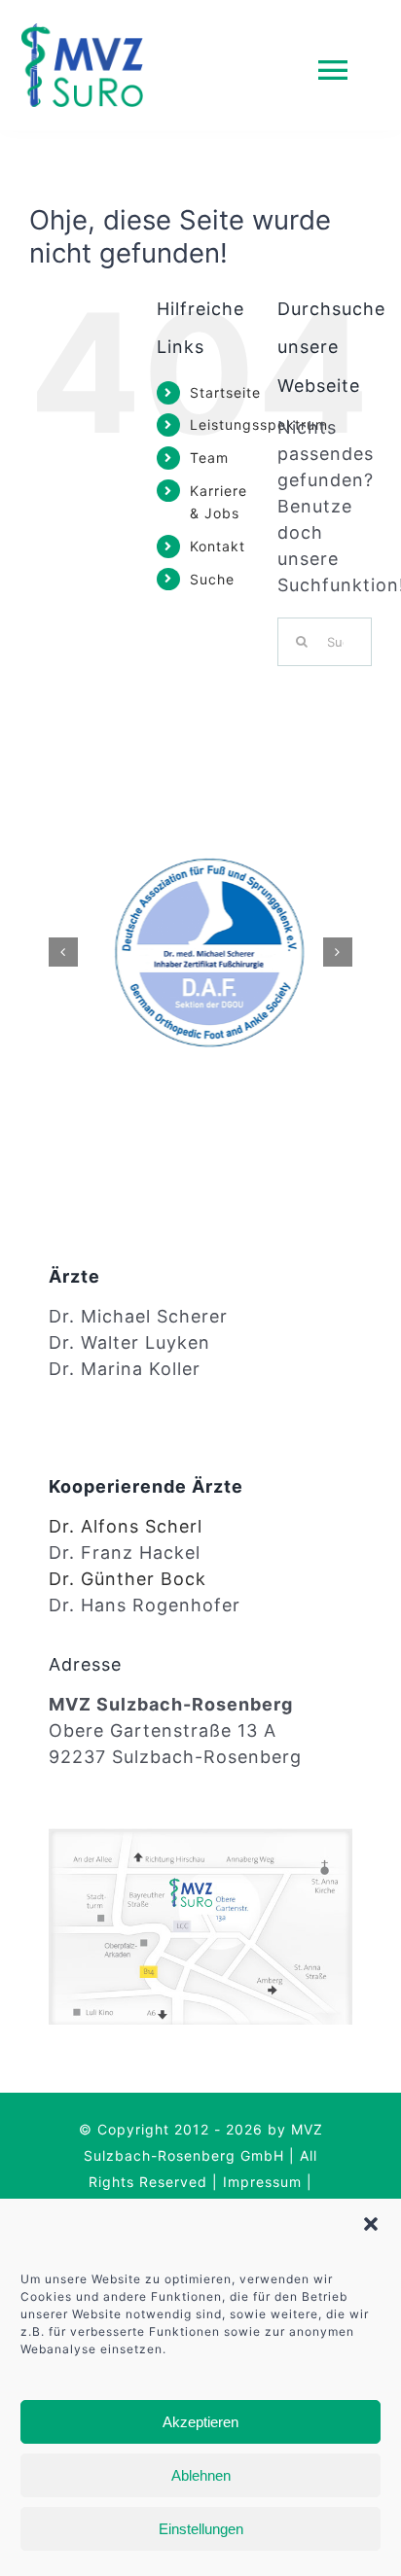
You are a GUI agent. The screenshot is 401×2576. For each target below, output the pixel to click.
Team (209, 458)
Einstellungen (201, 2529)
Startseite (225, 392)
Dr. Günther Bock (128, 1579)
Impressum (262, 2182)
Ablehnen (201, 2475)
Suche (212, 579)
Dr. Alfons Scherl (126, 1526)
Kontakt (218, 546)
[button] (371, 2224)
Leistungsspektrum (259, 424)
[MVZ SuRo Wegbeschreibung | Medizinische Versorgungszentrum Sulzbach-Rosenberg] (200, 1836)
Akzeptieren (200, 2422)
